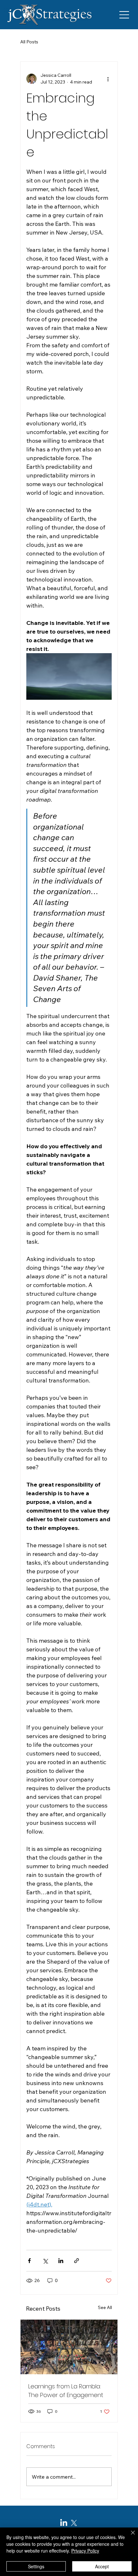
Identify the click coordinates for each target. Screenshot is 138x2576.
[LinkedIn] (64, 2523)
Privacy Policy (85, 2551)
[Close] (129, 2536)
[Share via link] (77, 2261)
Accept (102, 2566)
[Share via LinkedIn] (61, 2261)
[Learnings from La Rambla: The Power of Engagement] (69, 2347)
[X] (74, 2523)
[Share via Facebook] (29, 2261)
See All (105, 2307)
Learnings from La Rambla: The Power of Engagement (66, 2391)
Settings (36, 2566)
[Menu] (125, 15)
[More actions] (108, 79)
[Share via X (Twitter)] (45, 2261)
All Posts (29, 42)
